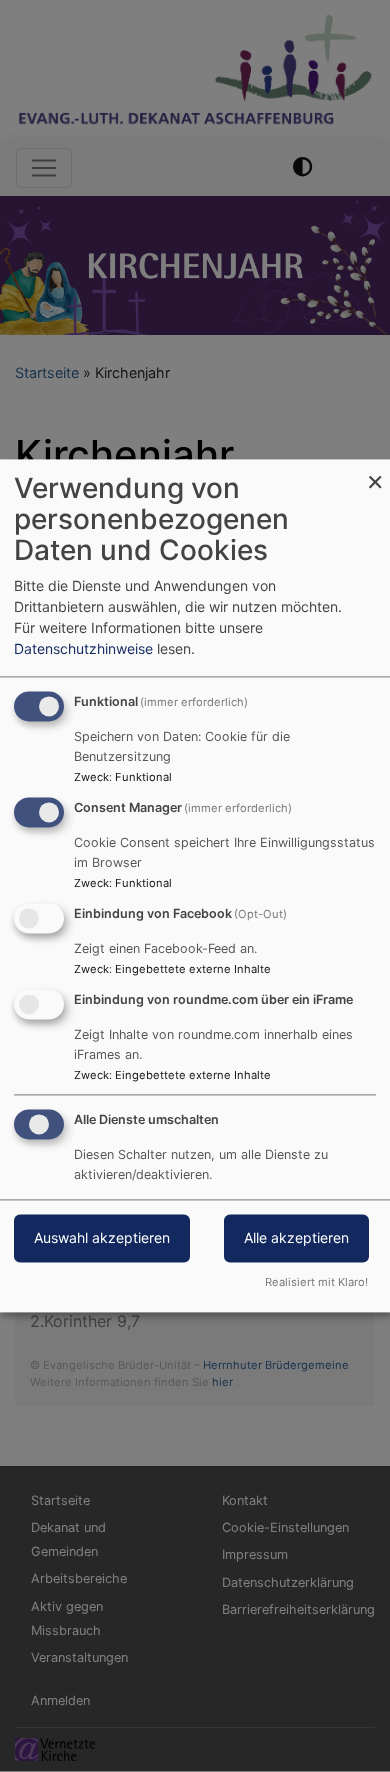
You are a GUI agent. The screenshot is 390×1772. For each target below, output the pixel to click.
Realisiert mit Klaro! (316, 1283)
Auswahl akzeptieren (102, 1238)
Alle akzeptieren (296, 1238)
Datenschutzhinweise (83, 649)
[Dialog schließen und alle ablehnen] (375, 471)
